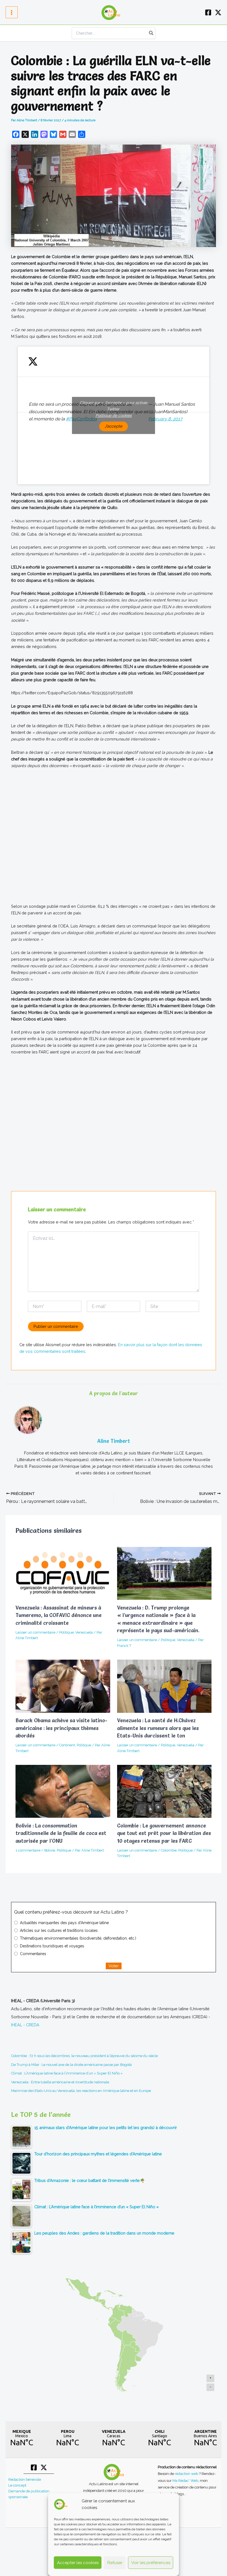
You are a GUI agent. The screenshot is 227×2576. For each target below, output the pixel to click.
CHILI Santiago (159, 2438)
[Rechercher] (151, 33)
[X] (218, 12)
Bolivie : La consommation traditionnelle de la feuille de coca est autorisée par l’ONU (61, 1833)
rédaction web (187, 2474)
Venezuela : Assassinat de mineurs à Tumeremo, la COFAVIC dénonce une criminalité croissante (59, 1615)
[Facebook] (208, 12)
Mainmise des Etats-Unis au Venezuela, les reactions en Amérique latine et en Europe (81, 2091)
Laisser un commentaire (35, 1632)
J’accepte (114, 426)
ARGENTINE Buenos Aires (205, 2438)
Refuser (115, 2563)
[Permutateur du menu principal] (12, 12)
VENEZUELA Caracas (114, 2438)
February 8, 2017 (165, 419)
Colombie (169, 1850)
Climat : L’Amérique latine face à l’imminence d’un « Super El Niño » (67, 2073)
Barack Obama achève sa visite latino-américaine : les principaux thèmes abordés (61, 1728)
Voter (114, 1966)
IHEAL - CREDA (25, 2025)
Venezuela (84, 1632)
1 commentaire (28, 1850)
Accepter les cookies (78, 2563)
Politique (66, 1632)
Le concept (17, 2485)
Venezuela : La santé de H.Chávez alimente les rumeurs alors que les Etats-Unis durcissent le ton (158, 1728)
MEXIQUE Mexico (22, 2438)
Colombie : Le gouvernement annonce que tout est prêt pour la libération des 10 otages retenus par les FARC (164, 1833)
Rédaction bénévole (25, 2479)
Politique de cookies (114, 415)
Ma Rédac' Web (185, 2480)
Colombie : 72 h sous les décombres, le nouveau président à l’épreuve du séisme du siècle (84, 2056)
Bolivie (50, 1850)
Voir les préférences (151, 2563)
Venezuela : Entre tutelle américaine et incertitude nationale (60, 2082)
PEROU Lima (68, 2438)
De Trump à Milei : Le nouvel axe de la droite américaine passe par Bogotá (71, 2065)
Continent (67, 1745)
